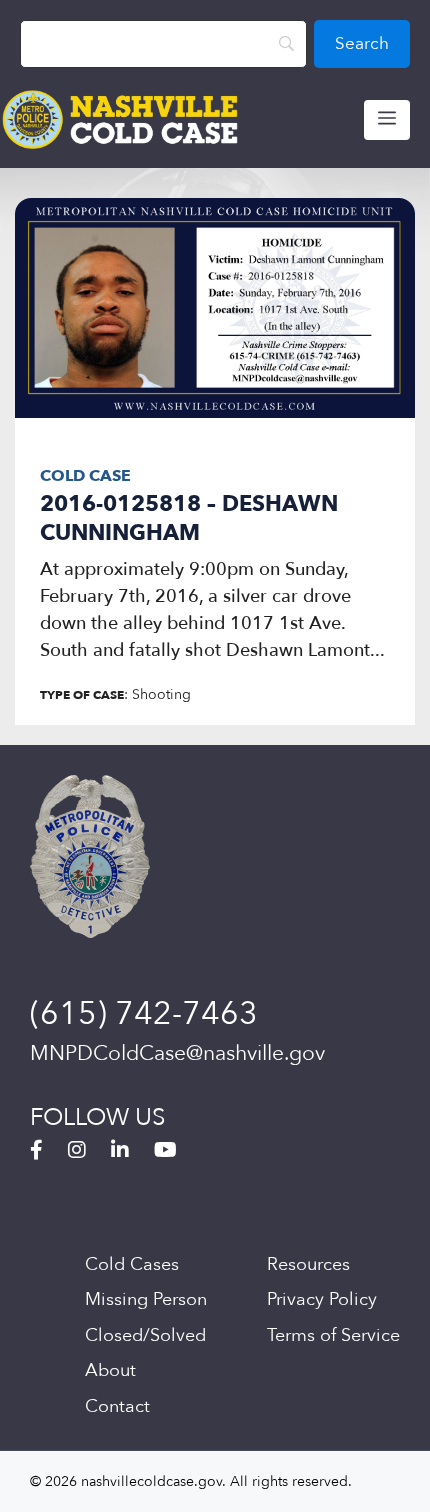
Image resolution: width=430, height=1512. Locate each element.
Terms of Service (333, 1335)
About (110, 1370)
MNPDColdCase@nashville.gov (177, 1053)
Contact (117, 1406)
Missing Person (146, 1299)
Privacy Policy (322, 1299)
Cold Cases (132, 1264)
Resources (308, 1264)
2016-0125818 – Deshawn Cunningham (189, 518)
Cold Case (85, 476)
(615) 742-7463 (144, 1014)
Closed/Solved (145, 1335)
